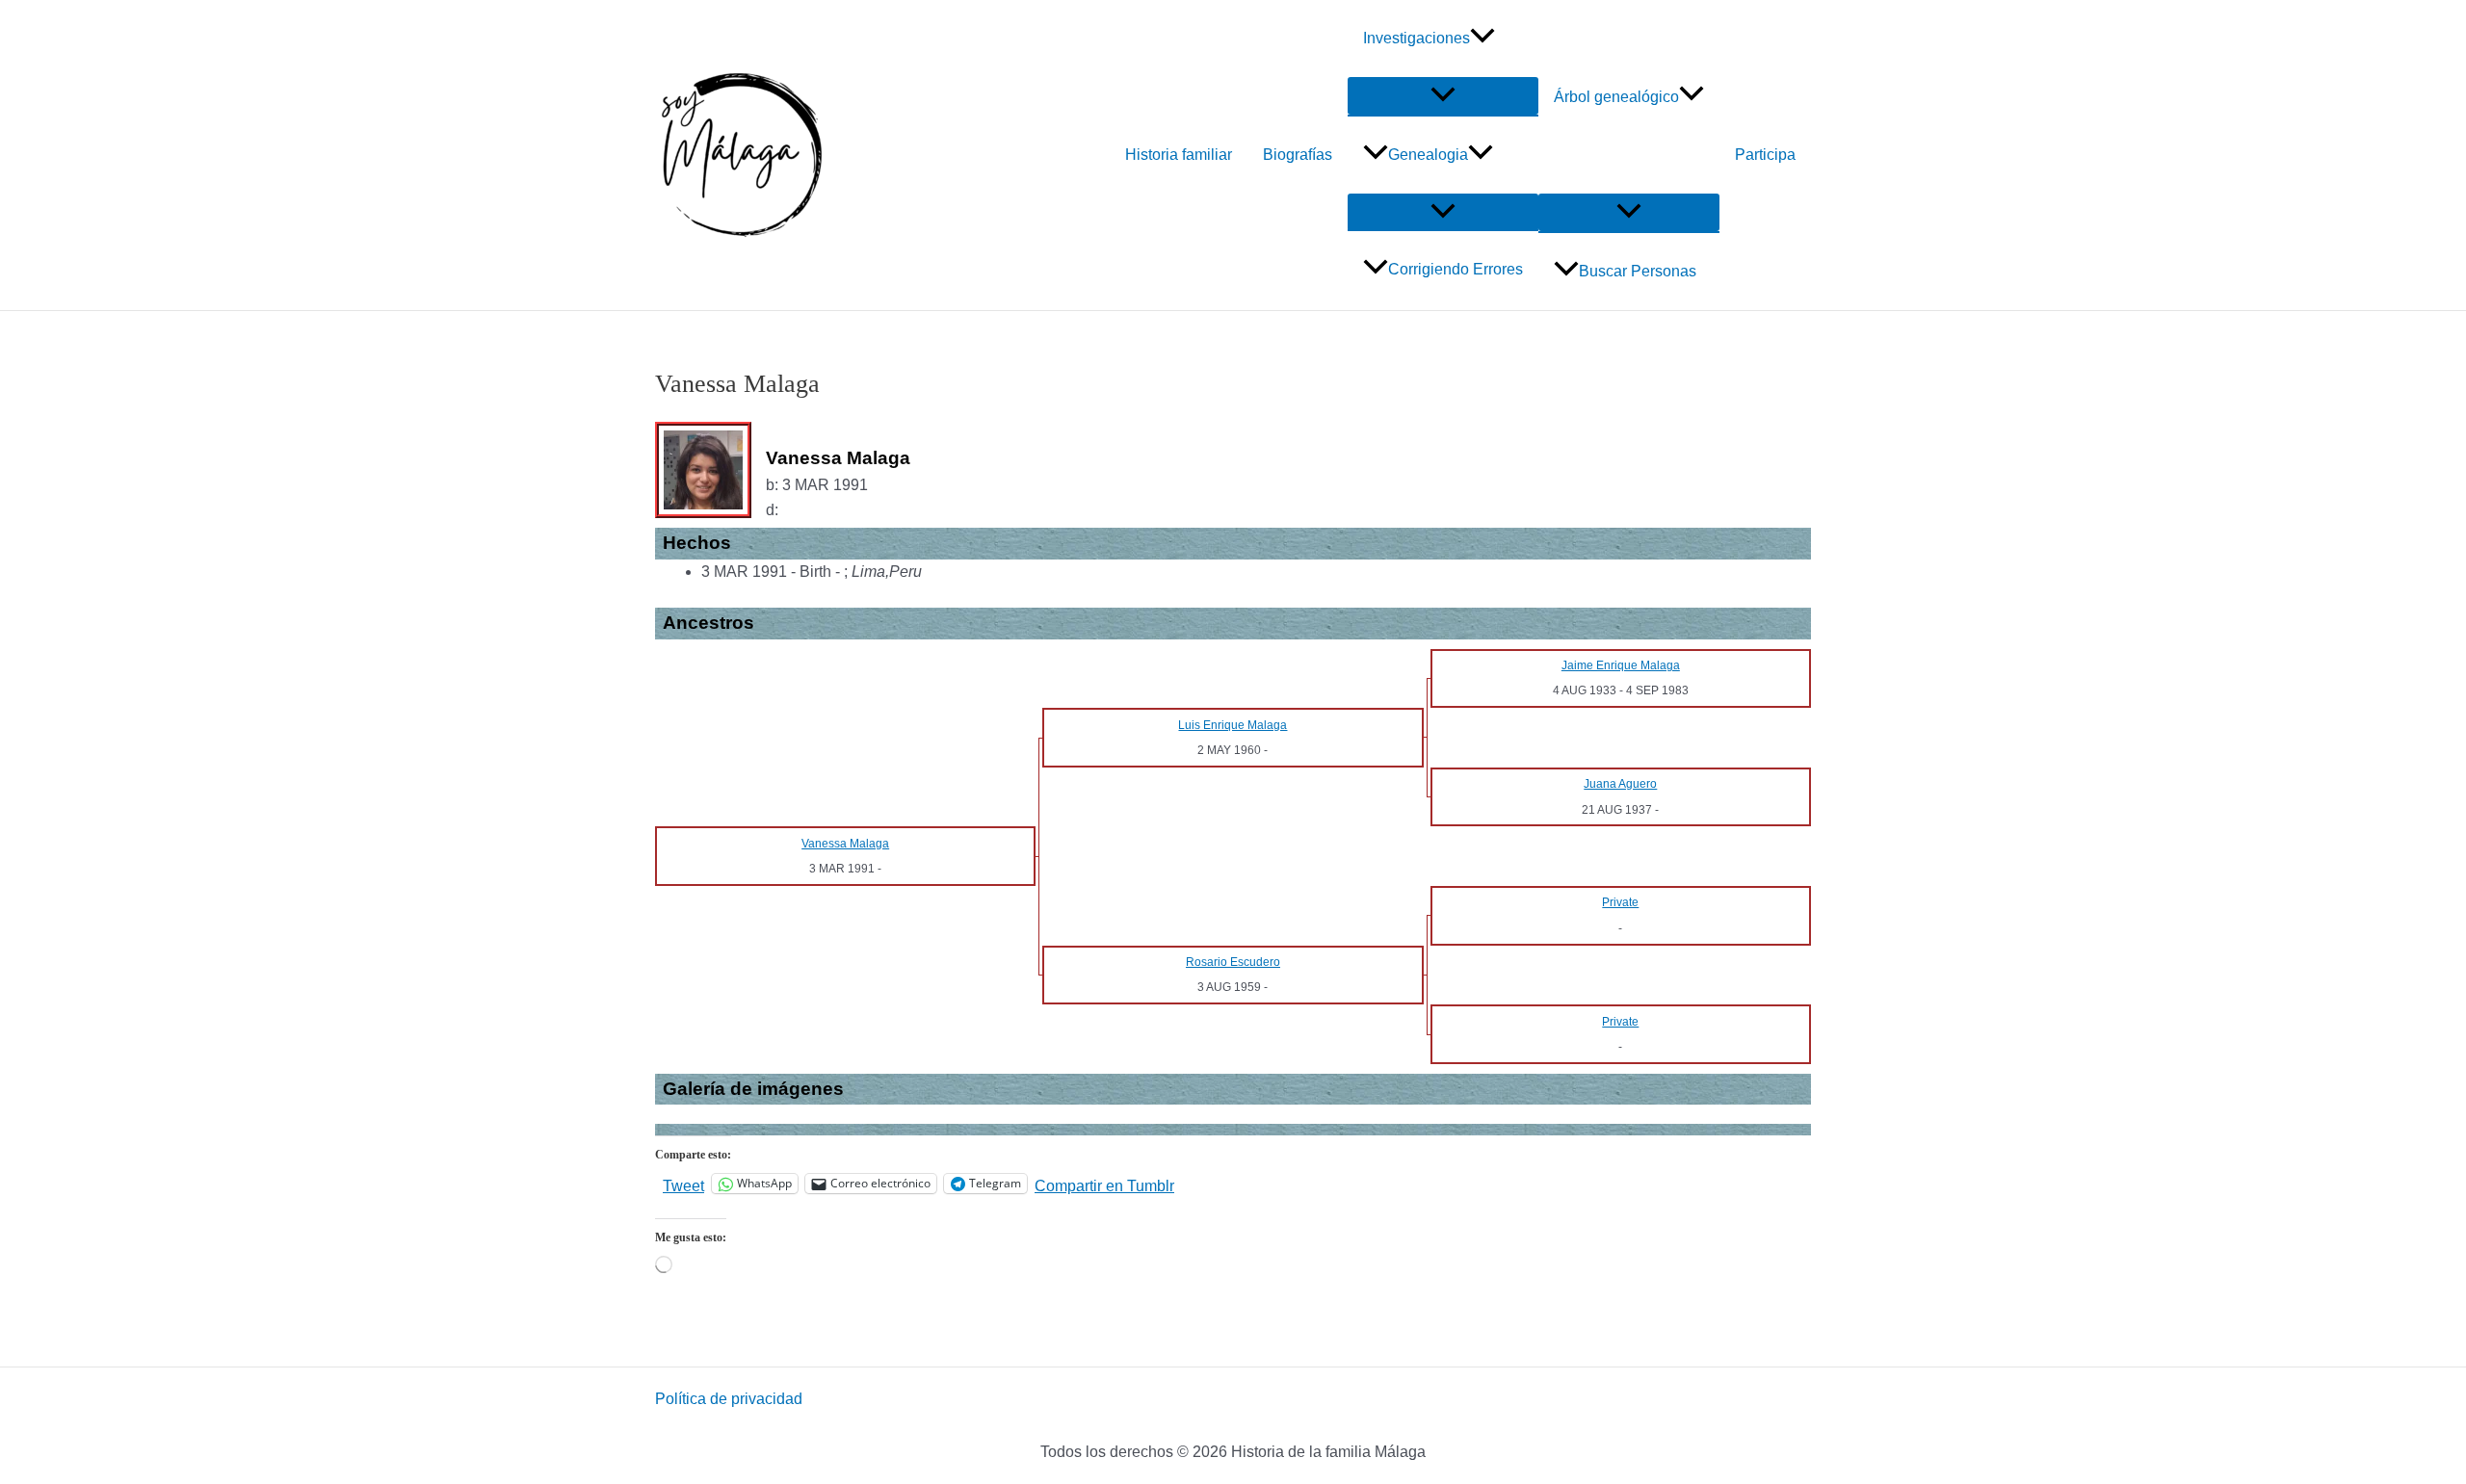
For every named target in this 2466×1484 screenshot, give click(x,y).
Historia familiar (1179, 155)
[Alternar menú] (1443, 96)
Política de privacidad (729, 1399)
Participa (1765, 155)
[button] (1482, 39)
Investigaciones (1417, 38)
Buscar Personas (1638, 271)
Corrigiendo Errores (1456, 269)
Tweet (683, 1185)
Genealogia (1428, 155)
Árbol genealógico (1616, 97)
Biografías (1298, 155)
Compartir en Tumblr (1104, 1185)
